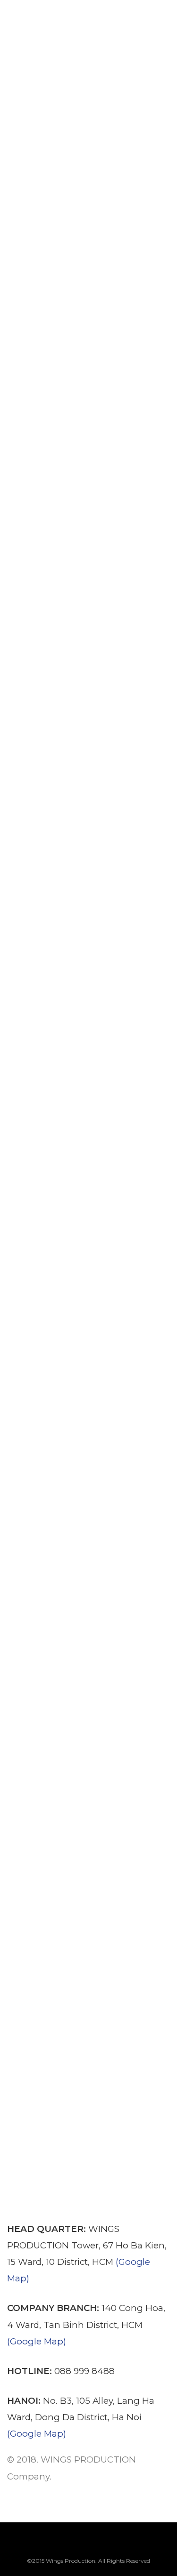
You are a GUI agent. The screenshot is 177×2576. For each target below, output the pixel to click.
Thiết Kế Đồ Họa (113, 32)
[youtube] (112, 2549)
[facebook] (41, 2544)
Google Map (37, 2341)
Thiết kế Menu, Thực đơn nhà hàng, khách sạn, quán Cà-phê (84, 556)
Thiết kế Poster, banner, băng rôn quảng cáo (83, 1169)
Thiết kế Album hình (81, 10)
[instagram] (89, 2544)
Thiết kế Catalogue (76, 227)
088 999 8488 (84, 2371)
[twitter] (65, 2544)
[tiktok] (136, 2544)
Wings (65, 32)
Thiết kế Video (60, 1985)
